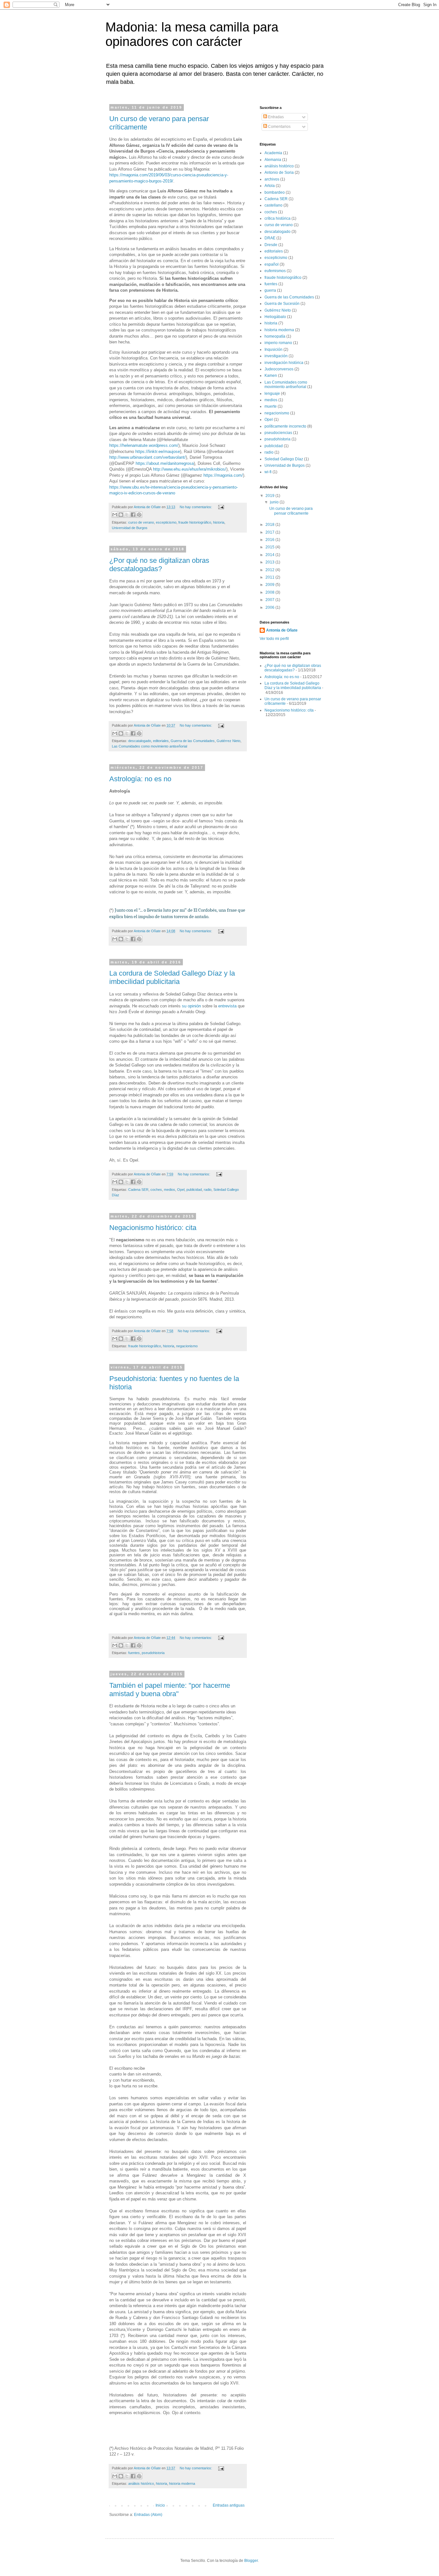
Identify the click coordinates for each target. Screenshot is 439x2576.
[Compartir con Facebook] (133, 515)
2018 (270, 525)
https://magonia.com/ (223, 475)
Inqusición (273, 350)
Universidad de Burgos (130, 528)
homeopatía (275, 336)
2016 (270, 540)
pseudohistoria (153, 1653)
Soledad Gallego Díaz (284, 459)
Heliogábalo (275, 317)
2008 (270, 592)
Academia (273, 153)
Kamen (271, 376)
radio (208, 1190)
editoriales (161, 741)
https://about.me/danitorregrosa (165, 463)
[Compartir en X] (127, 515)
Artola (270, 186)
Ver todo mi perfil (274, 639)
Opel (181, 1190)
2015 (270, 547)
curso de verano (141, 522)
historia (219, 522)
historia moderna (182, 2483)
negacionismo (187, 1346)
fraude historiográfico (195, 522)
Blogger (251, 2561)
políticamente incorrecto (285, 426)
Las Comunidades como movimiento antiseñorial (149, 746)
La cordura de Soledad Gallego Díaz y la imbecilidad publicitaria (172, 977)
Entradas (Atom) (148, 2515)
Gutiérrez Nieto (228, 741)
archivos (272, 179)
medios (170, 1190)
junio (275, 502)
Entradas (275, 117)
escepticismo (166, 522)
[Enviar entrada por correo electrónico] (220, 507)
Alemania (273, 160)
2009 (270, 585)
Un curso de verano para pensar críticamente (291, 511)
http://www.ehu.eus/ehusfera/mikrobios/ (190, 469)
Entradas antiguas (229, 2505)
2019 (270, 496)
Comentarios (279, 127)
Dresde (271, 245)
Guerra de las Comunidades (193, 741)
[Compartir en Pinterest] (139, 515)
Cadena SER (138, 1190)
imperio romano (278, 343)
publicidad (194, 1190)
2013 (270, 562)
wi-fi (268, 472)
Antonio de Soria (279, 173)
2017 (270, 532)
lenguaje (272, 394)
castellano (273, 205)
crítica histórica (278, 218)
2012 (270, 570)
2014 (270, 555)
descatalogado (140, 741)
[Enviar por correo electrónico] (115, 515)
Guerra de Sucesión (282, 304)
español (272, 264)
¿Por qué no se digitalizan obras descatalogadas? (159, 565)
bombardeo (275, 192)
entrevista (228, 1006)
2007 (270, 600)
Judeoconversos (279, 369)
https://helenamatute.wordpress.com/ (144, 445)
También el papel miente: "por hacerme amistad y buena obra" (170, 1690)
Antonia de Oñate (282, 630)
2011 (270, 577)
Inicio (160, 2505)
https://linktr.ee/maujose (158, 451)
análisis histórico (141, 2483)
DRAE (270, 238)
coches (156, 1190)
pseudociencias (278, 433)
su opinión (192, 1006)
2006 (270, 607)
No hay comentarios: (196, 507)
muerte (271, 406)
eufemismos (275, 271)
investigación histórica (284, 363)
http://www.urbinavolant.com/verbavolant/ (148, 457)
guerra (270, 290)
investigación (276, 356)
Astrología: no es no (140, 779)
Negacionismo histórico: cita (153, 1228)
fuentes (134, 1653)
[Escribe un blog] (121, 515)
